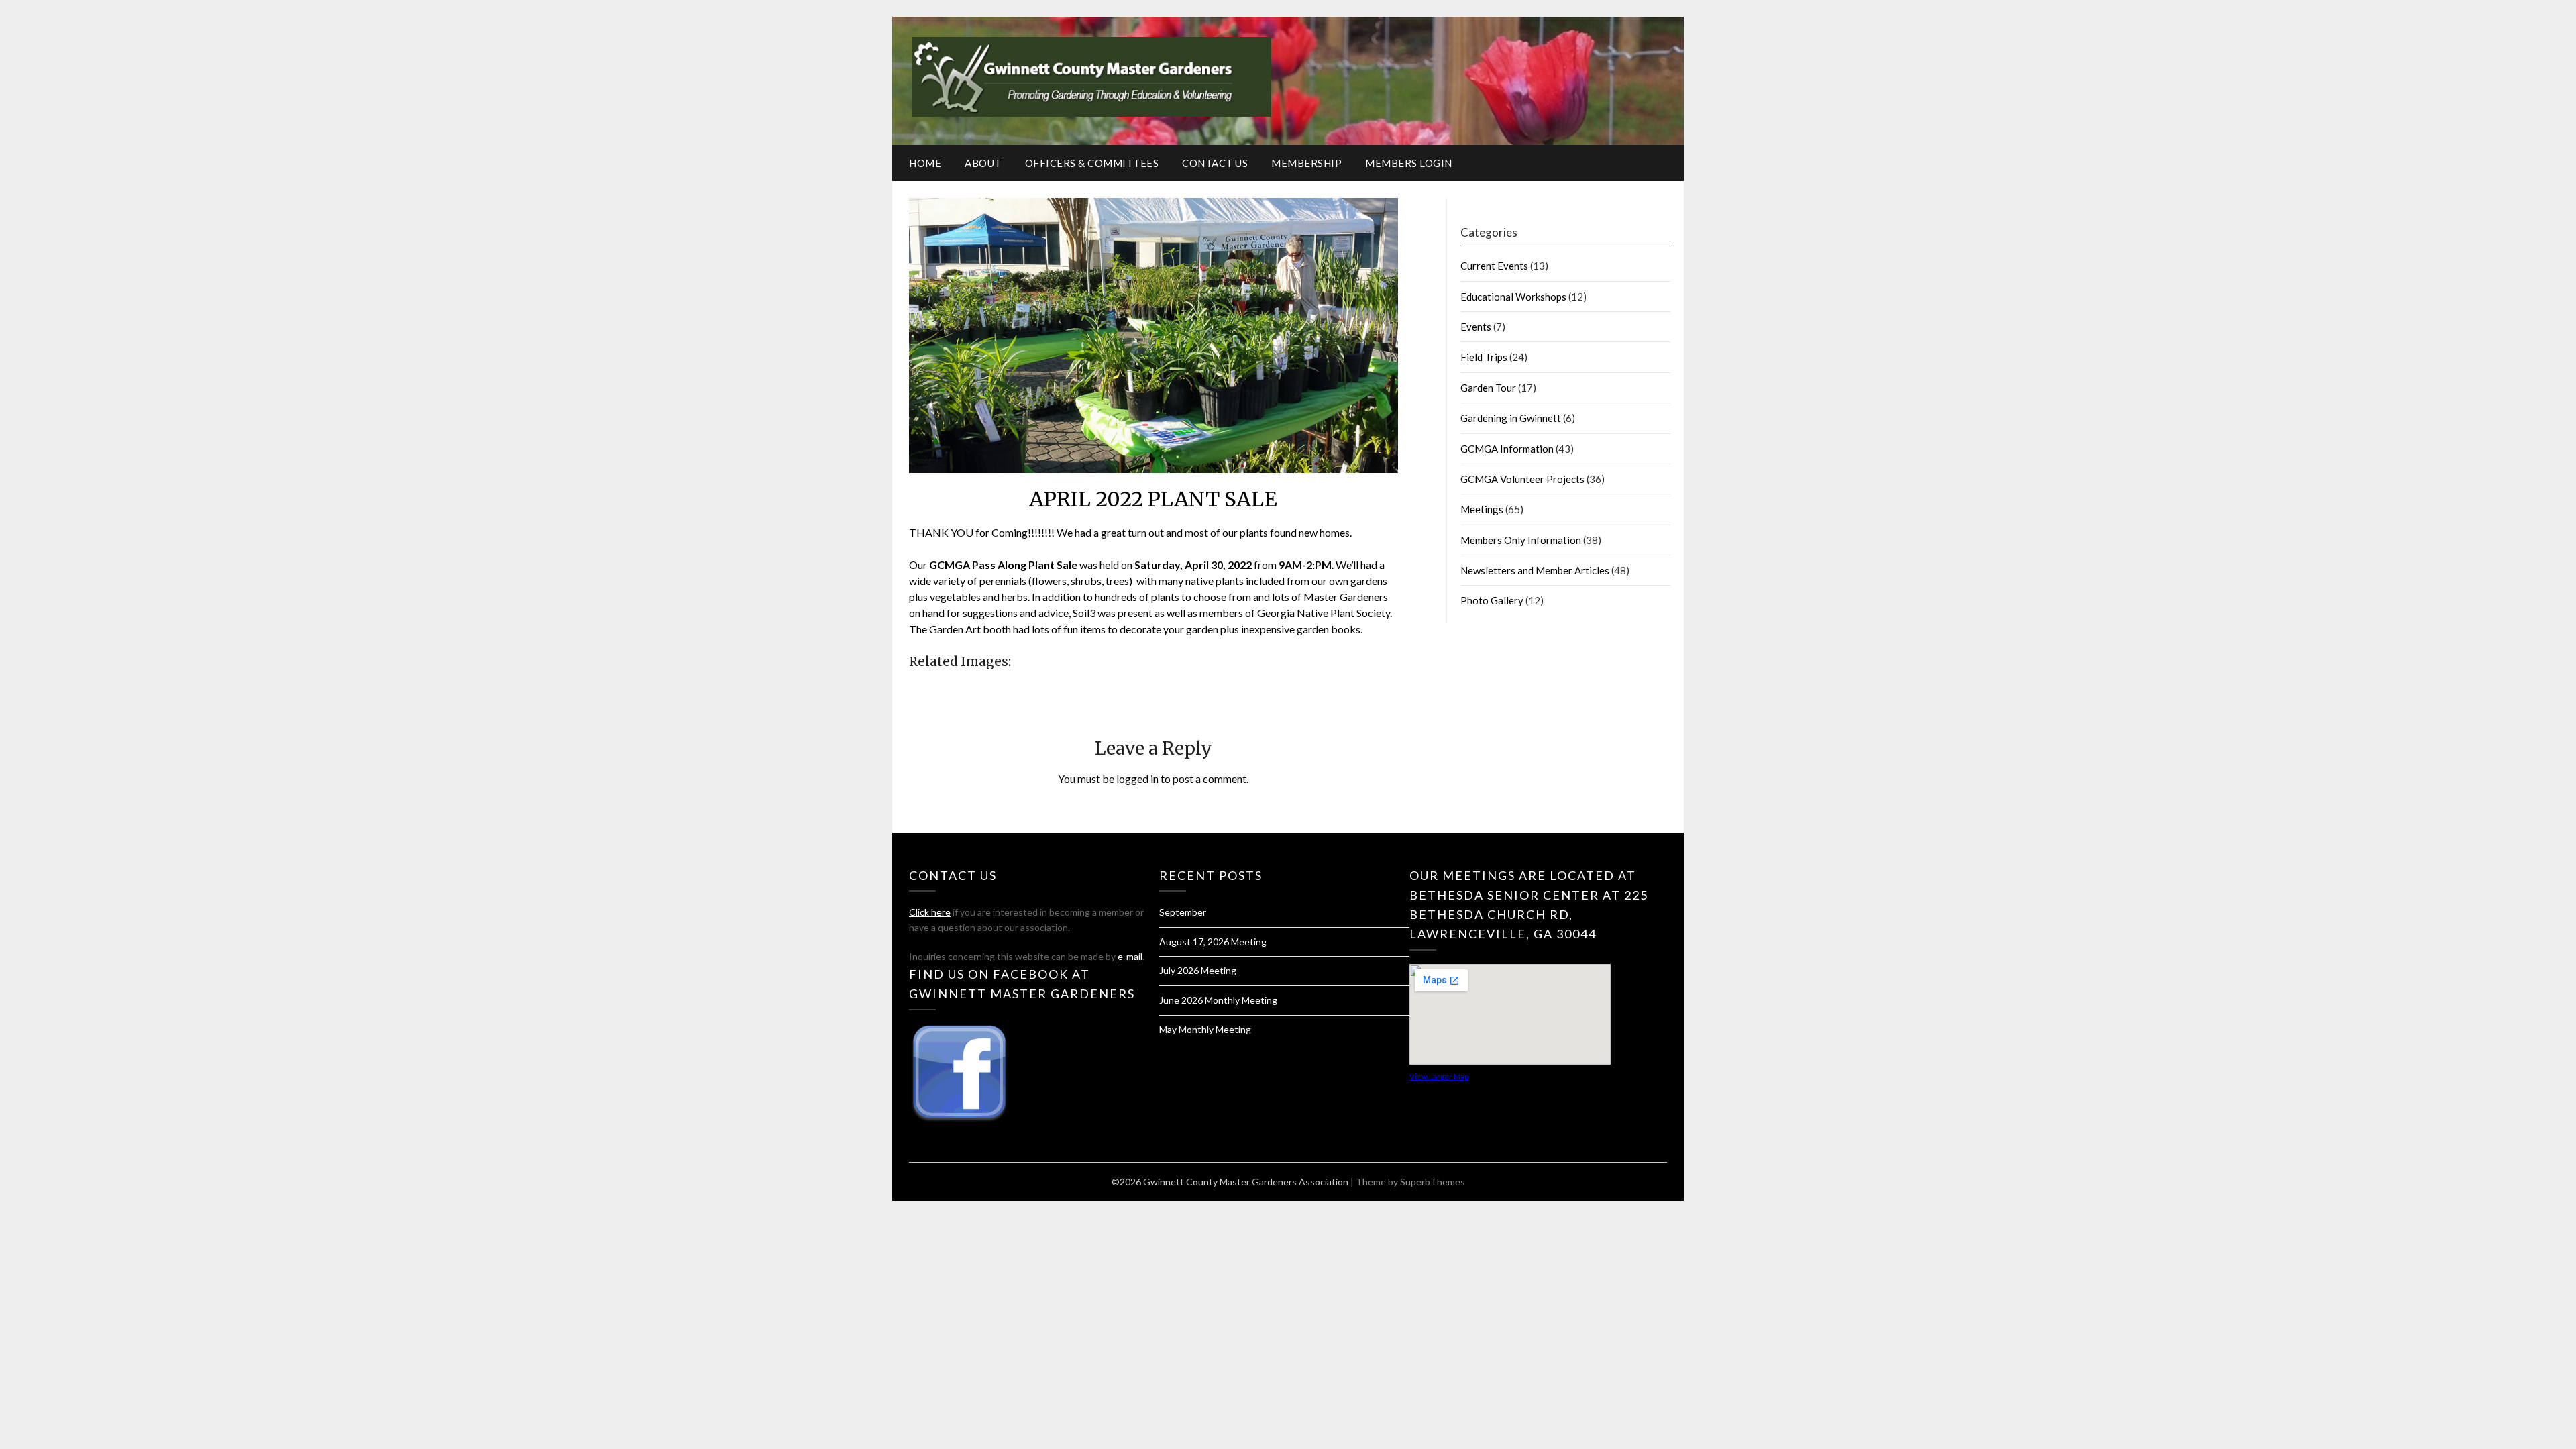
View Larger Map (1439, 1076)
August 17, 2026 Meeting (1213, 942)
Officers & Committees (1092, 163)
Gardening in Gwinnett (1511, 418)
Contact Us (1215, 163)
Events (1476, 327)
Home (925, 163)
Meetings (1482, 509)
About (983, 163)
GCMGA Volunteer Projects (1522, 479)
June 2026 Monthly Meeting (1218, 1000)
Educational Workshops (1513, 297)
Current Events (1494, 266)
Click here (930, 912)
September (1183, 912)
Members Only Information (1521, 540)
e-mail (1130, 956)
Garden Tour (1488, 388)
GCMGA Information (1507, 449)
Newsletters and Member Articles (1535, 570)
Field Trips (1484, 357)
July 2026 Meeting (1198, 970)
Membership (1306, 163)
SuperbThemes (1433, 1182)
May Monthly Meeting (1205, 1029)
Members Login (1409, 163)
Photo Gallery (1492, 600)
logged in (1137, 779)
